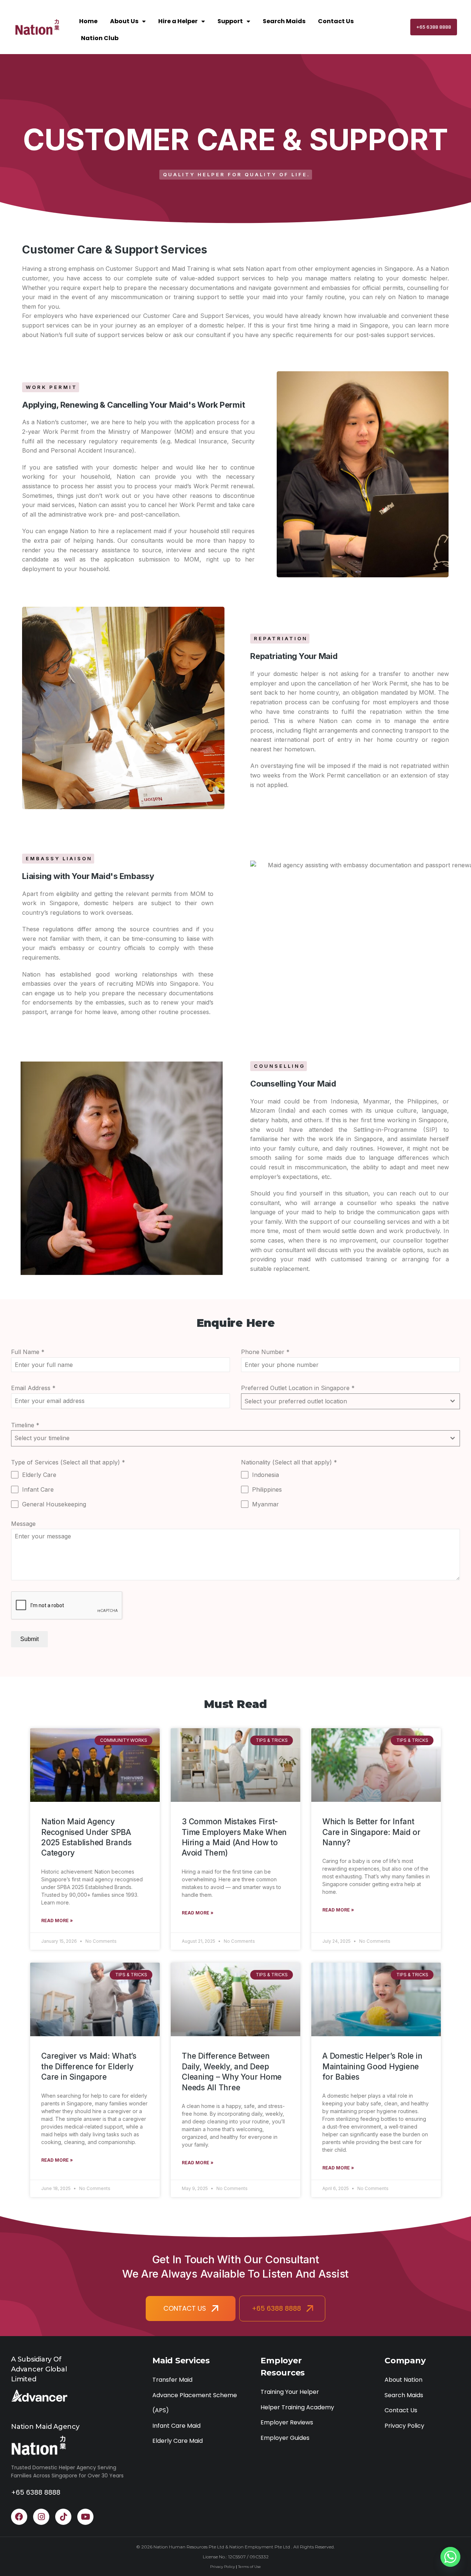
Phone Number (265, 1352)
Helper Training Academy (297, 2407)
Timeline (25, 1425)
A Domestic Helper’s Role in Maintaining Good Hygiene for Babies (372, 2066)
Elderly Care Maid (178, 2441)
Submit (29, 1639)
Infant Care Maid (176, 2426)
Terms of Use (249, 2567)
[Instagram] (41, 2517)
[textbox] (343, 1402)
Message (23, 1524)
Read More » (57, 1921)
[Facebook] (19, 2517)
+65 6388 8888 (434, 27)
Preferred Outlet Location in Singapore (298, 1388)
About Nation (403, 2380)
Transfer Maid (172, 2380)
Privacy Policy (404, 2426)
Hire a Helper (178, 21)
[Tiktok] (63, 2517)
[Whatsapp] (450, 2557)
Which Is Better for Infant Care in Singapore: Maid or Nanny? (371, 1832)
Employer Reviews (287, 2422)
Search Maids (284, 21)
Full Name (28, 1352)
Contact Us (336, 21)
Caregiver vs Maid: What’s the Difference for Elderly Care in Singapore (89, 2066)
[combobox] (350, 1402)
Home (88, 21)
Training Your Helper (290, 2392)
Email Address (33, 1388)
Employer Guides (285, 2438)
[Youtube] (85, 2517)
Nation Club (100, 38)
